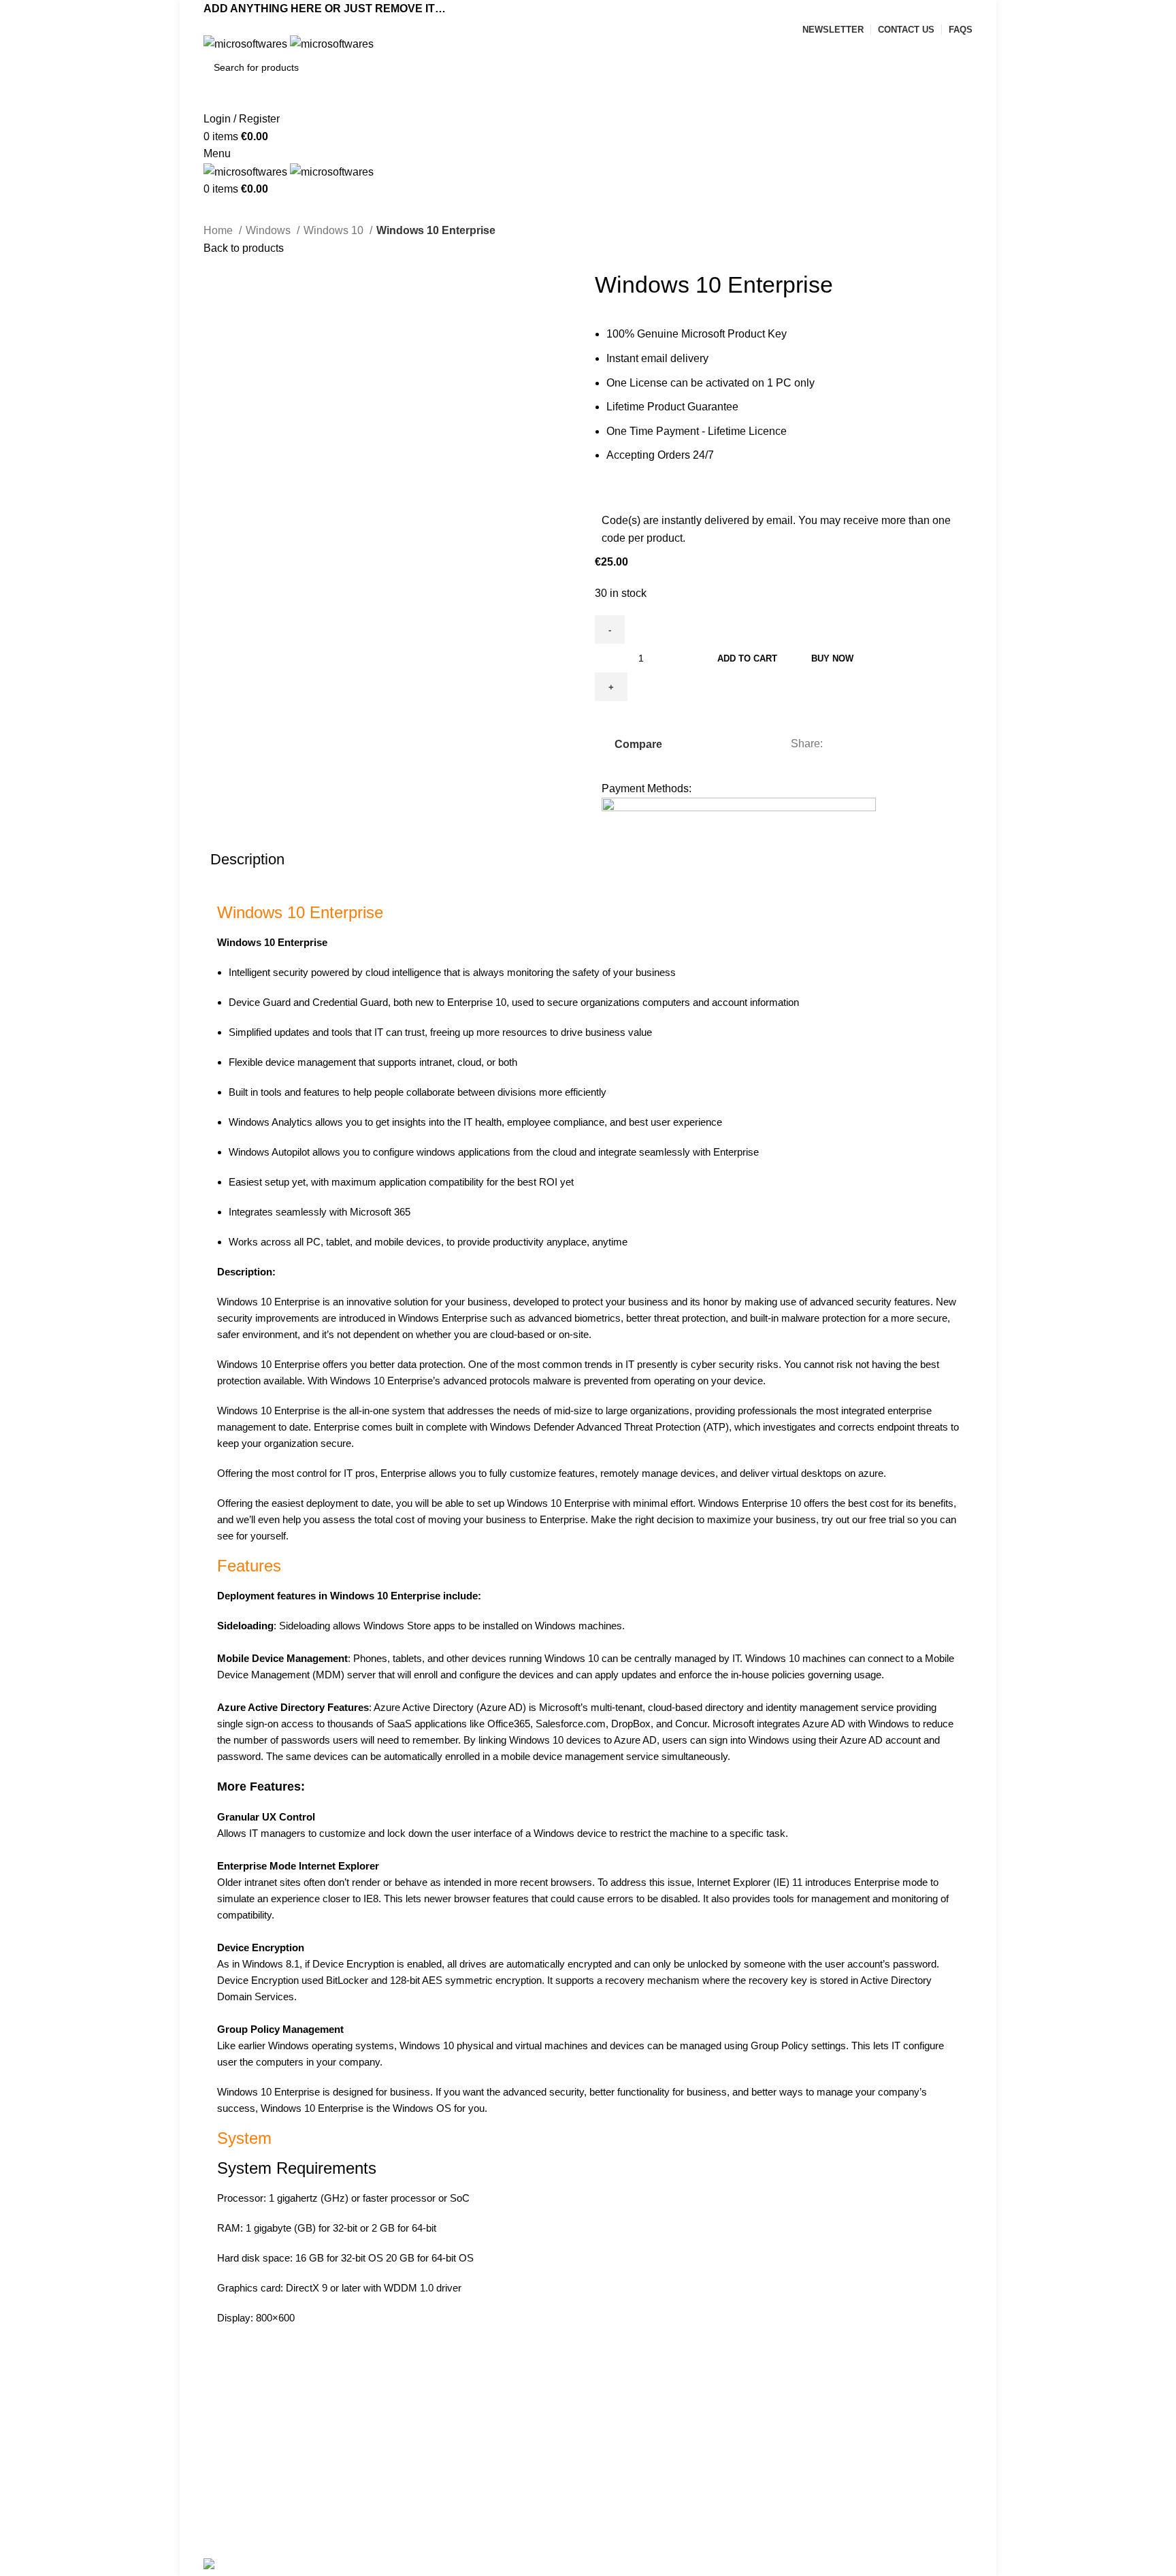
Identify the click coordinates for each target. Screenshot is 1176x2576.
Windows (269, 230)
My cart (221, 2456)
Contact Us (428, 2507)
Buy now (832, 658)
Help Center (233, 2507)
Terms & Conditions (448, 2482)
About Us (226, 2532)
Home (219, 230)
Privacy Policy (435, 2431)
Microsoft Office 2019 (649, 2456)
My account (231, 2431)
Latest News (431, 2532)
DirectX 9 (307, 2288)
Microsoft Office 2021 (649, 2431)
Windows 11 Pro (638, 2482)
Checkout (227, 2482)
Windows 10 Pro (638, 2507)
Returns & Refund (444, 2456)
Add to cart (747, 658)
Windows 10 (335, 230)
